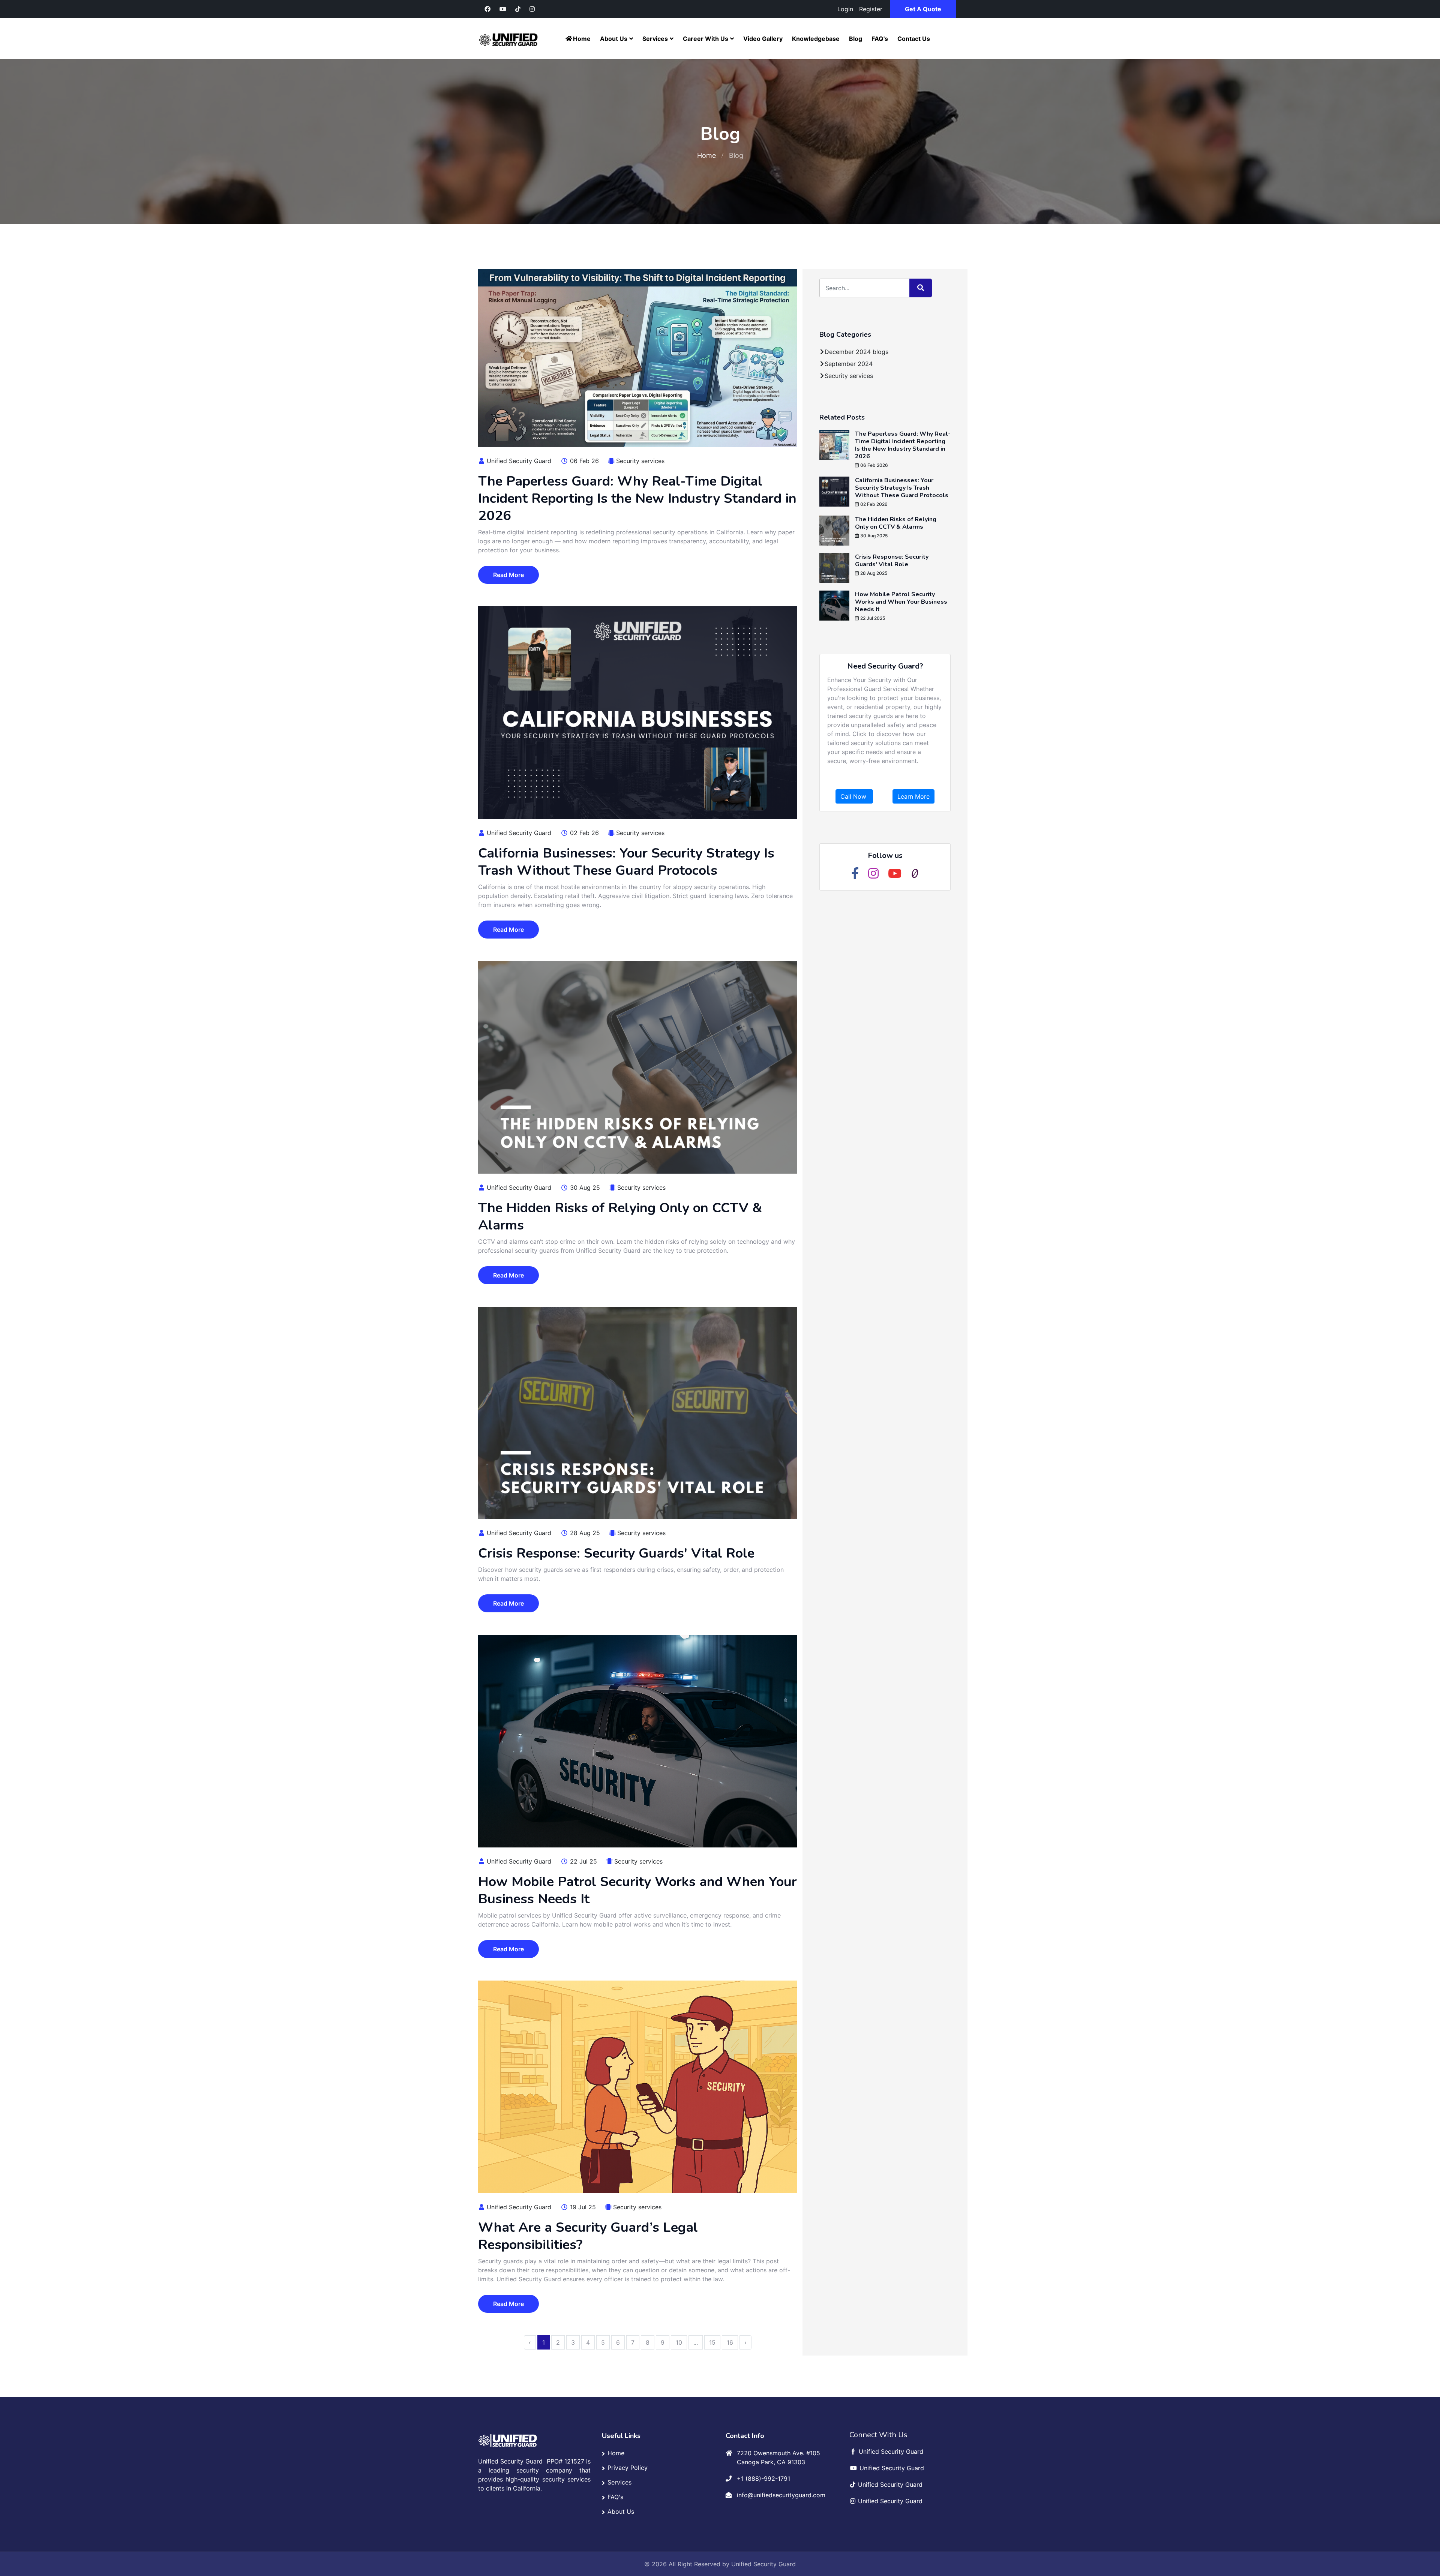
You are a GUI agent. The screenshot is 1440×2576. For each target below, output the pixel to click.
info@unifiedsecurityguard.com (781, 2495)
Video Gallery (763, 39)
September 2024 (849, 364)
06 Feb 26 (583, 461)
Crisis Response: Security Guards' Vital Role (616, 1553)
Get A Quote (923, 9)
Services (655, 39)
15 (712, 2342)
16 (730, 2342)
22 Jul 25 (583, 1861)
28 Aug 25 (584, 1533)
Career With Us (706, 39)
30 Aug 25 (584, 1188)
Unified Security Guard (518, 461)
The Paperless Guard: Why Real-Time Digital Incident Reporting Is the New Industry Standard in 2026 (637, 499)
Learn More (913, 796)
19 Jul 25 (582, 2207)
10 (679, 2342)
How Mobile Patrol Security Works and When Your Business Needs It (637, 1890)
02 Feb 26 (583, 833)
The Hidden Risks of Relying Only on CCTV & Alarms (620, 1217)
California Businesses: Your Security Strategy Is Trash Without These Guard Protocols (626, 862)
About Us (614, 39)
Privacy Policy (628, 2468)
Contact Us (914, 39)
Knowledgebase (816, 39)
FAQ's (880, 39)
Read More (508, 575)
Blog (856, 39)
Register (871, 9)
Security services (640, 461)
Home (582, 39)
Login (845, 9)
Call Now (854, 796)
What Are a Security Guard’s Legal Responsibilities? (588, 2236)
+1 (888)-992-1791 (763, 2479)
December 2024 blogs (856, 352)
